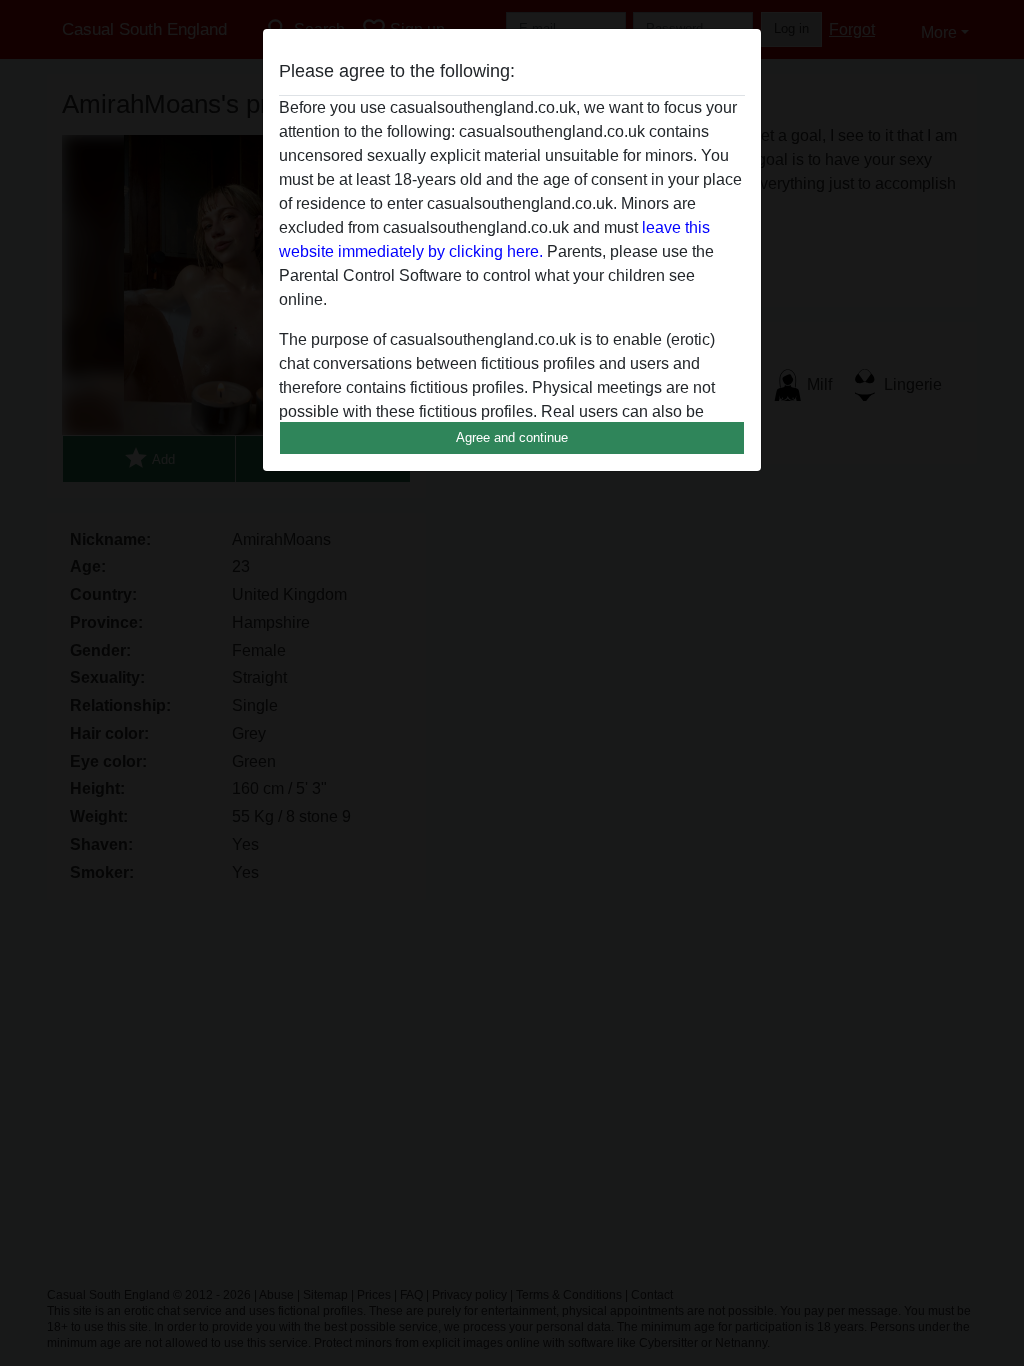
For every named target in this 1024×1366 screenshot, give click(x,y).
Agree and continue (512, 437)
